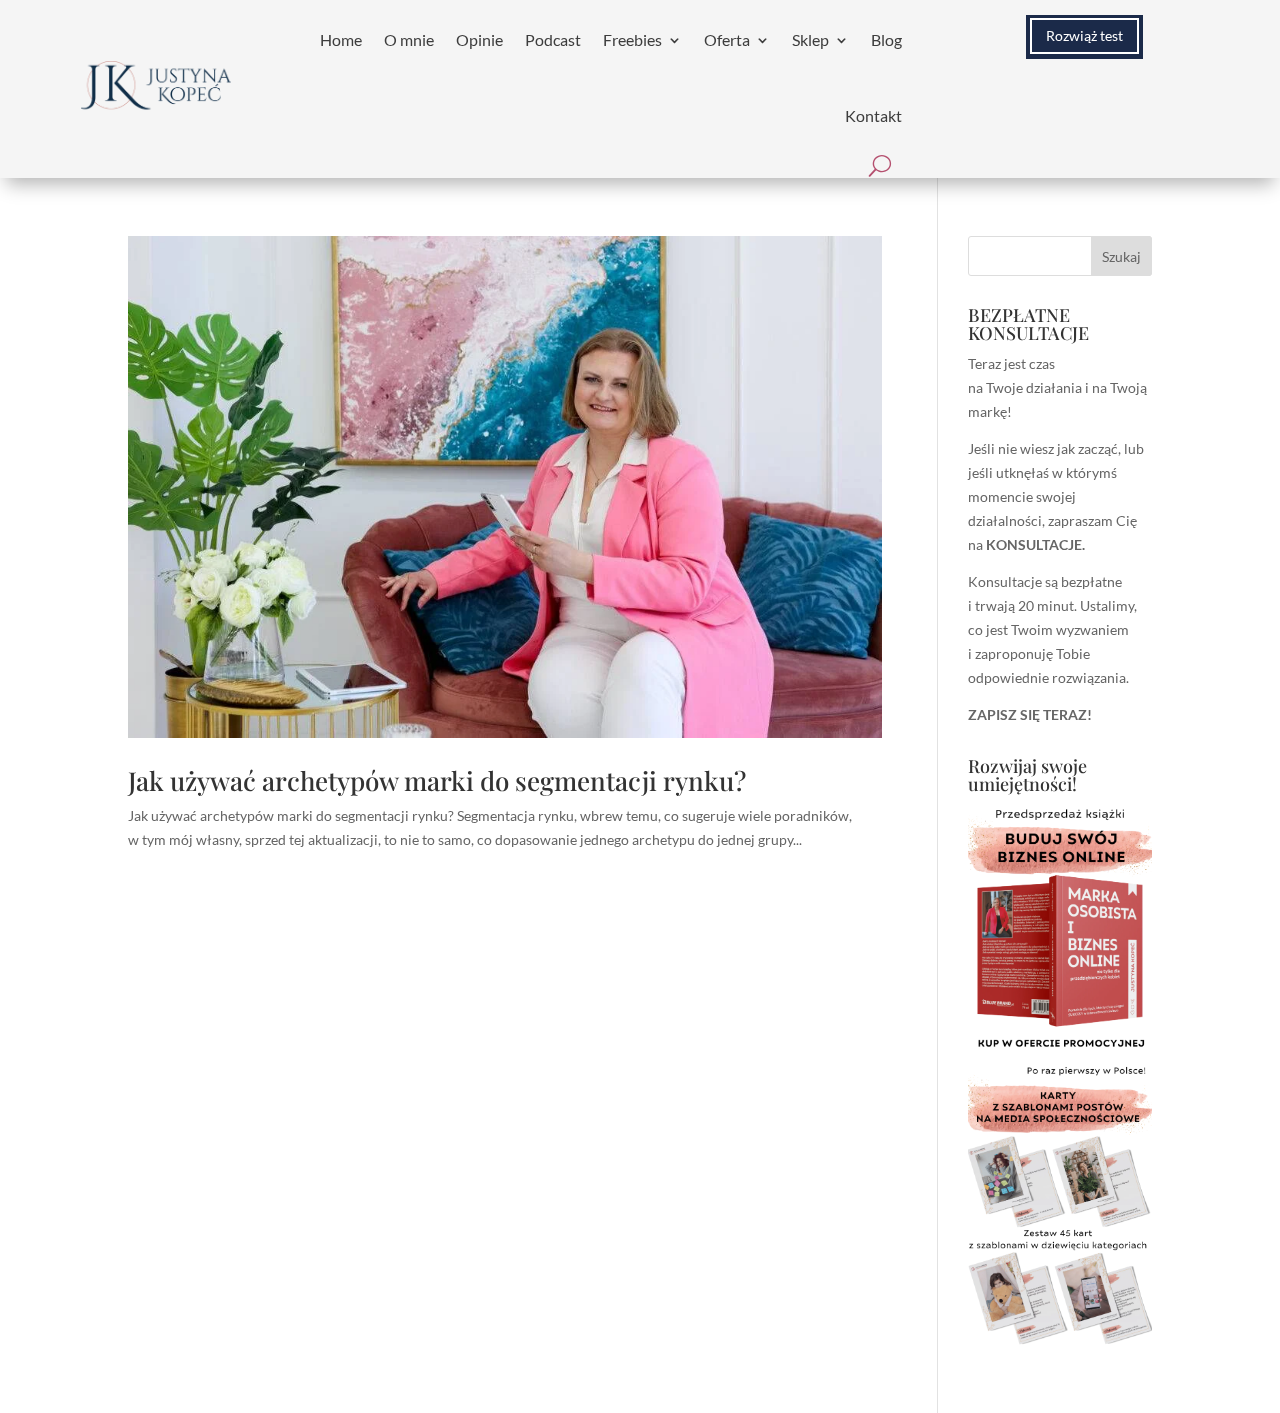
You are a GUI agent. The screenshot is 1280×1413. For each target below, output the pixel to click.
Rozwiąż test (1084, 35)
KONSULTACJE (1034, 544)
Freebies (632, 39)
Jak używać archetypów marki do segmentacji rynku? (437, 780)
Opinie (479, 39)
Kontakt (873, 115)
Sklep (810, 39)
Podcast (553, 39)
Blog (886, 39)
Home (341, 39)
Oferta (727, 39)
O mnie (409, 39)
